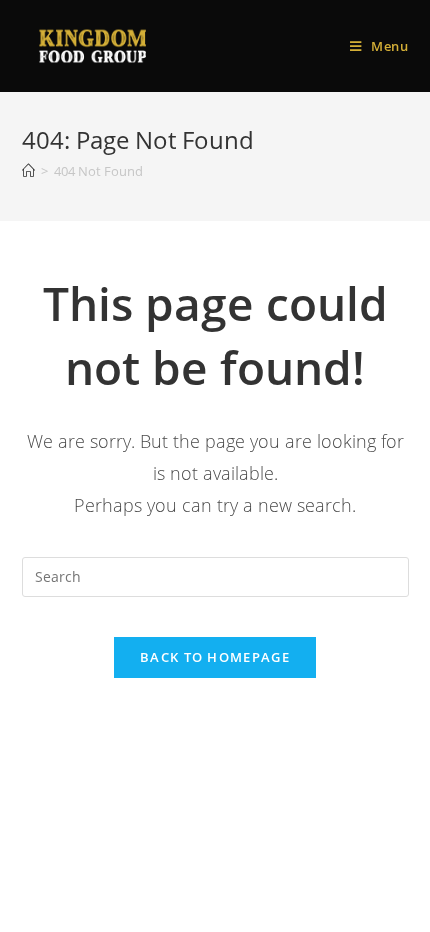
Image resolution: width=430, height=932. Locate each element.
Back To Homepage (215, 657)
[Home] (28, 171)
